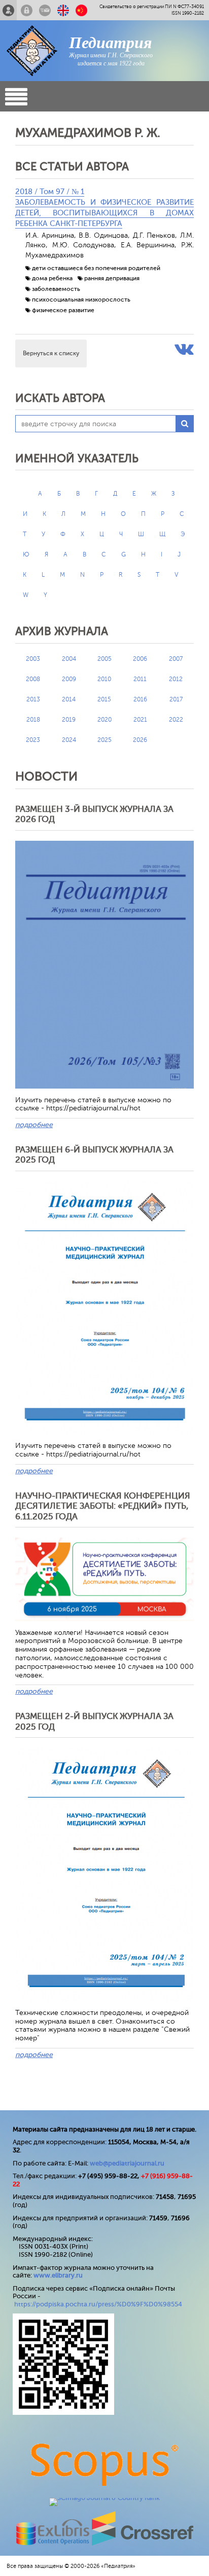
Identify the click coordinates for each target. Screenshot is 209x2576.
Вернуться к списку (51, 353)
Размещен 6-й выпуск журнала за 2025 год (94, 1155)
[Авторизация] (27, 10)
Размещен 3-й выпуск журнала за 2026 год (94, 814)
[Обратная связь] (45, 10)
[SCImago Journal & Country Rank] (104, 2498)
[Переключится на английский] (63, 10)
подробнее (34, 1125)
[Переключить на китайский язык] (81, 10)
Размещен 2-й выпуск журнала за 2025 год (94, 1721)
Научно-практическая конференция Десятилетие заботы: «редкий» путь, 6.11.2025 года (103, 1506)
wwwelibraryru (58, 2275)
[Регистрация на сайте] (8, 10)
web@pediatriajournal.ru (127, 2163)
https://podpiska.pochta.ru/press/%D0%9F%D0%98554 (98, 2304)
